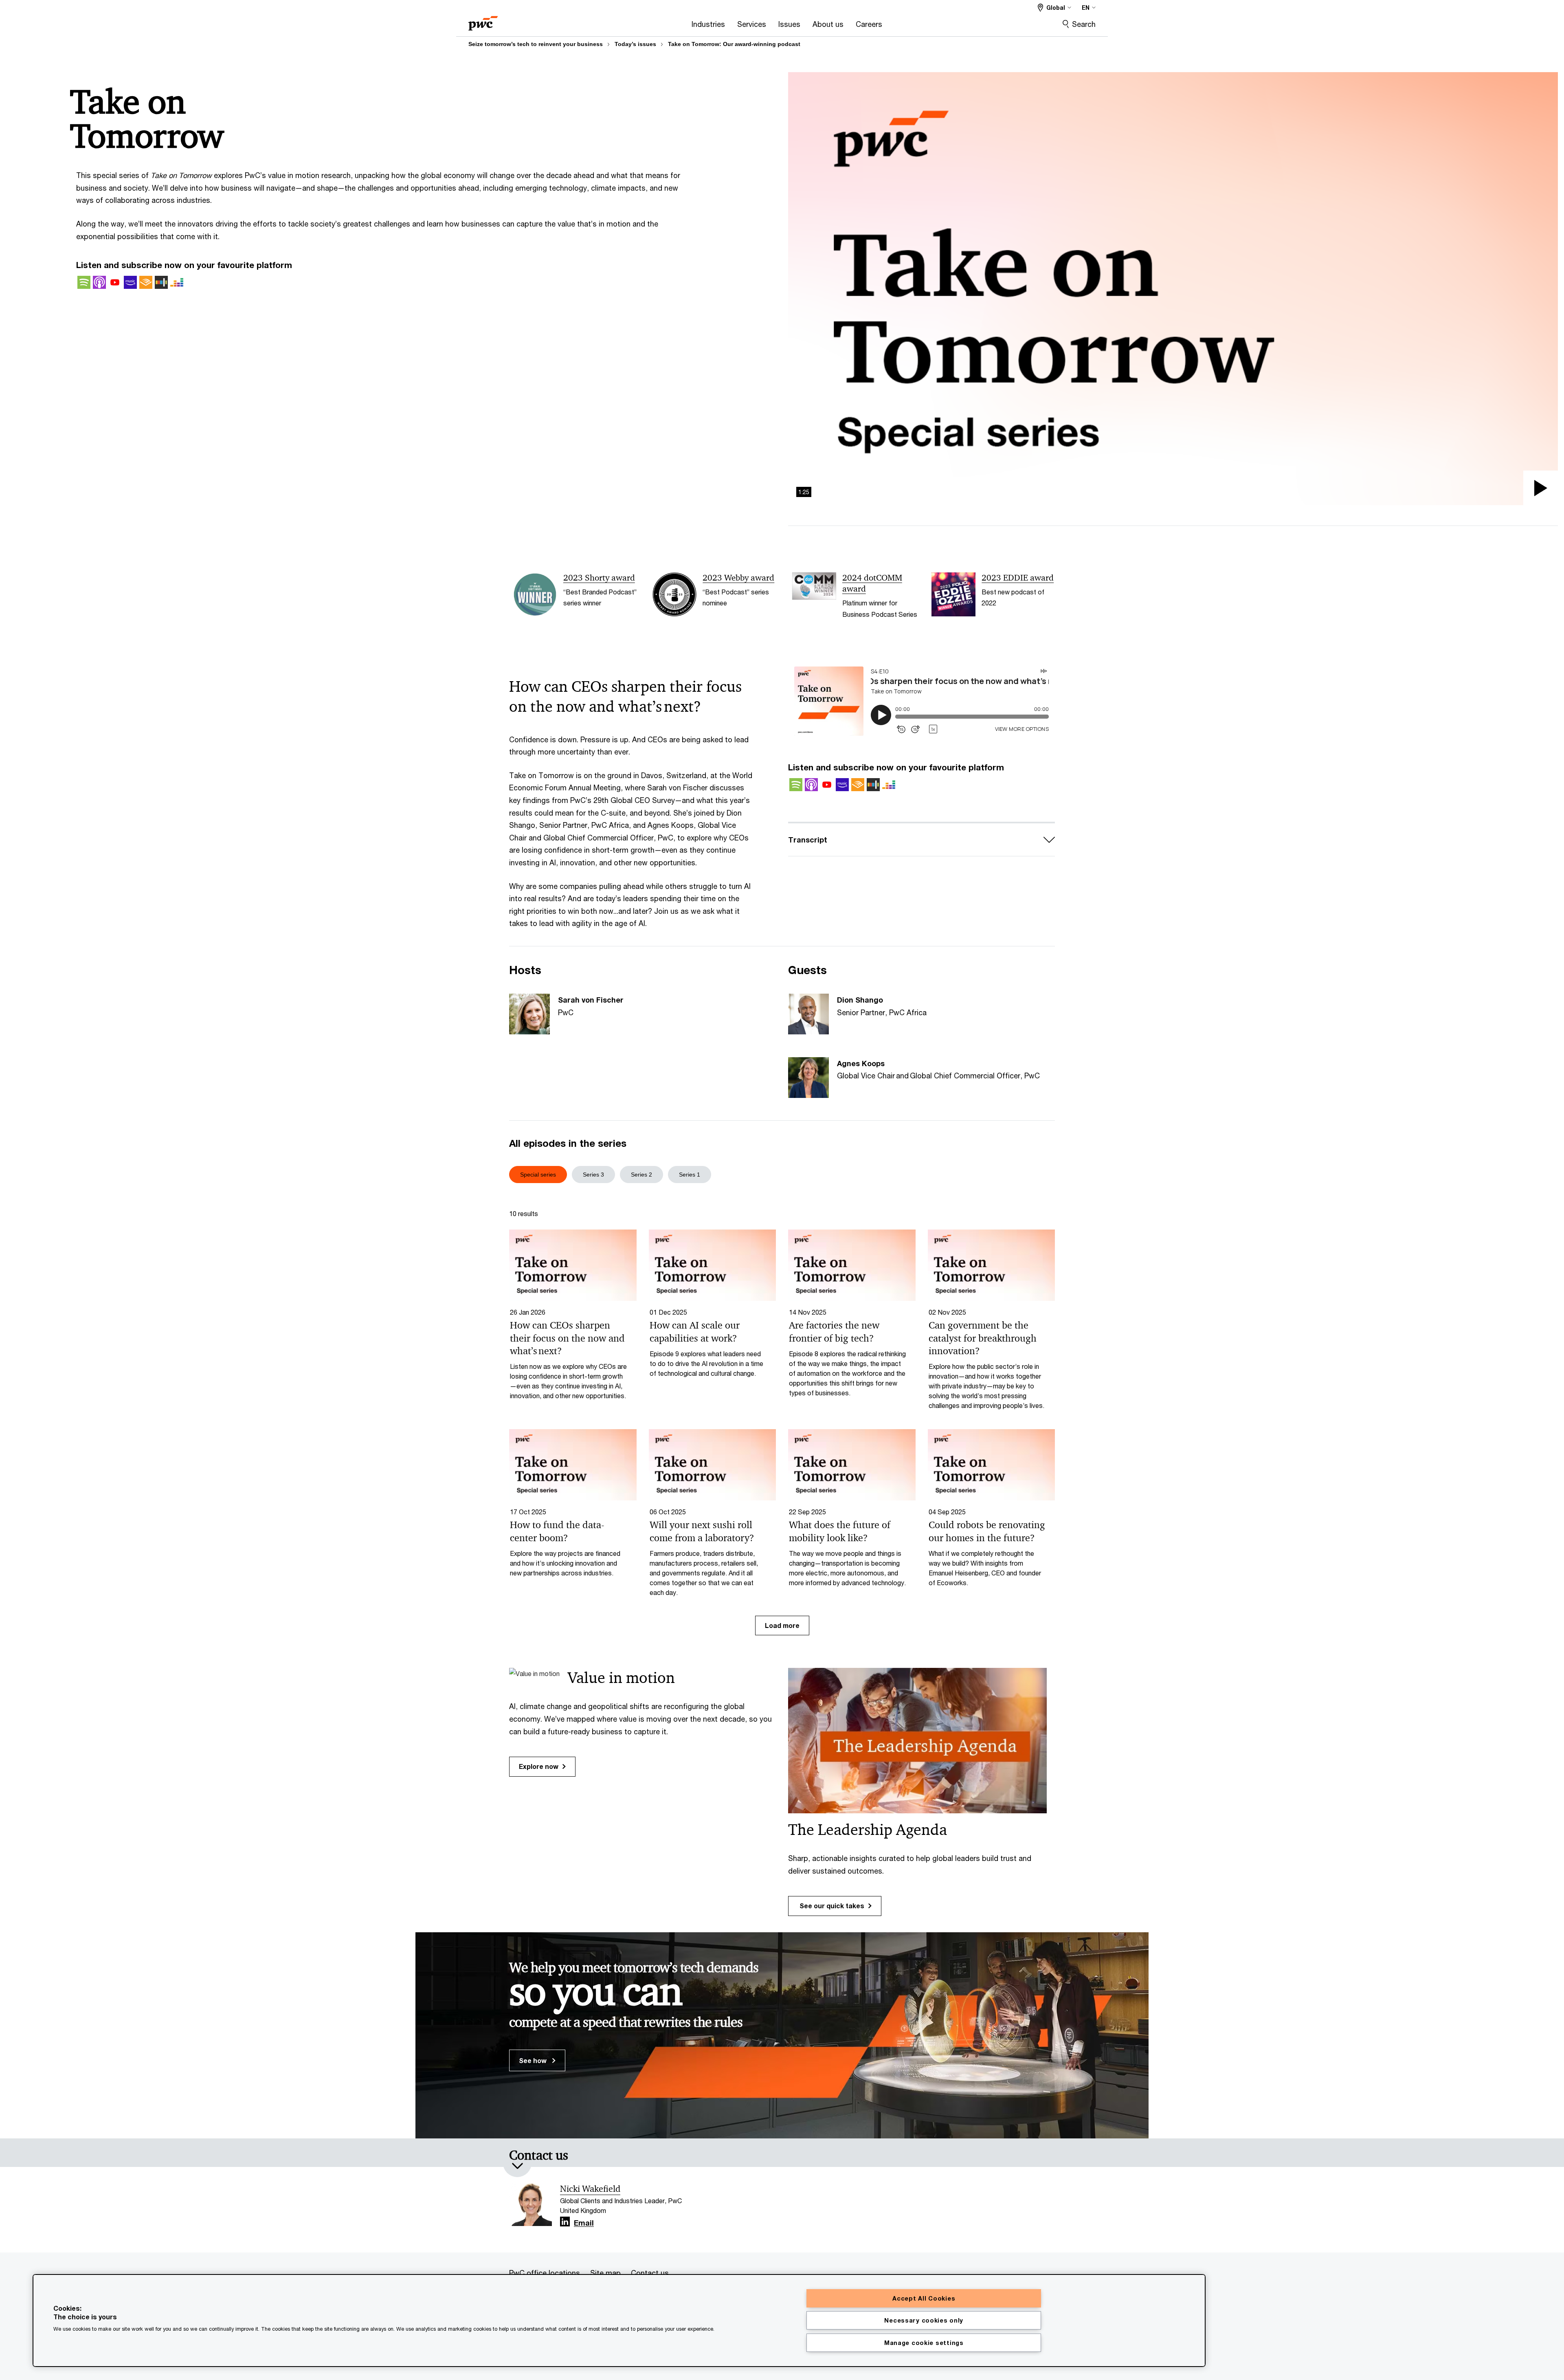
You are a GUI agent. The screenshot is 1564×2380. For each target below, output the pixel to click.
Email (584, 2223)
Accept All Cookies (924, 2298)
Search (1084, 24)
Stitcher (161, 282)
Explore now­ (539, 1766)
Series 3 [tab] (593, 1175)
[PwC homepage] (483, 21)
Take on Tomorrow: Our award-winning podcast (734, 44)
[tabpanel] (782, 1421)
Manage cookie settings (924, 2343)
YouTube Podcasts (115, 282)
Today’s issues (635, 44)
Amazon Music (130, 282)
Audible (146, 282)
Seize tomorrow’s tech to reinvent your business (536, 44)
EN (1086, 8)
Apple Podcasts (99, 282)
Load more (782, 1625)
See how (534, 2060)
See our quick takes (831, 1906)
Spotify (84, 282)
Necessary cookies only (924, 2320)
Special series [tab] (538, 1175)
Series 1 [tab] (690, 1175)
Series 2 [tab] (641, 1175)
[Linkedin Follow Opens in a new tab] (565, 2222)
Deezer (177, 282)
